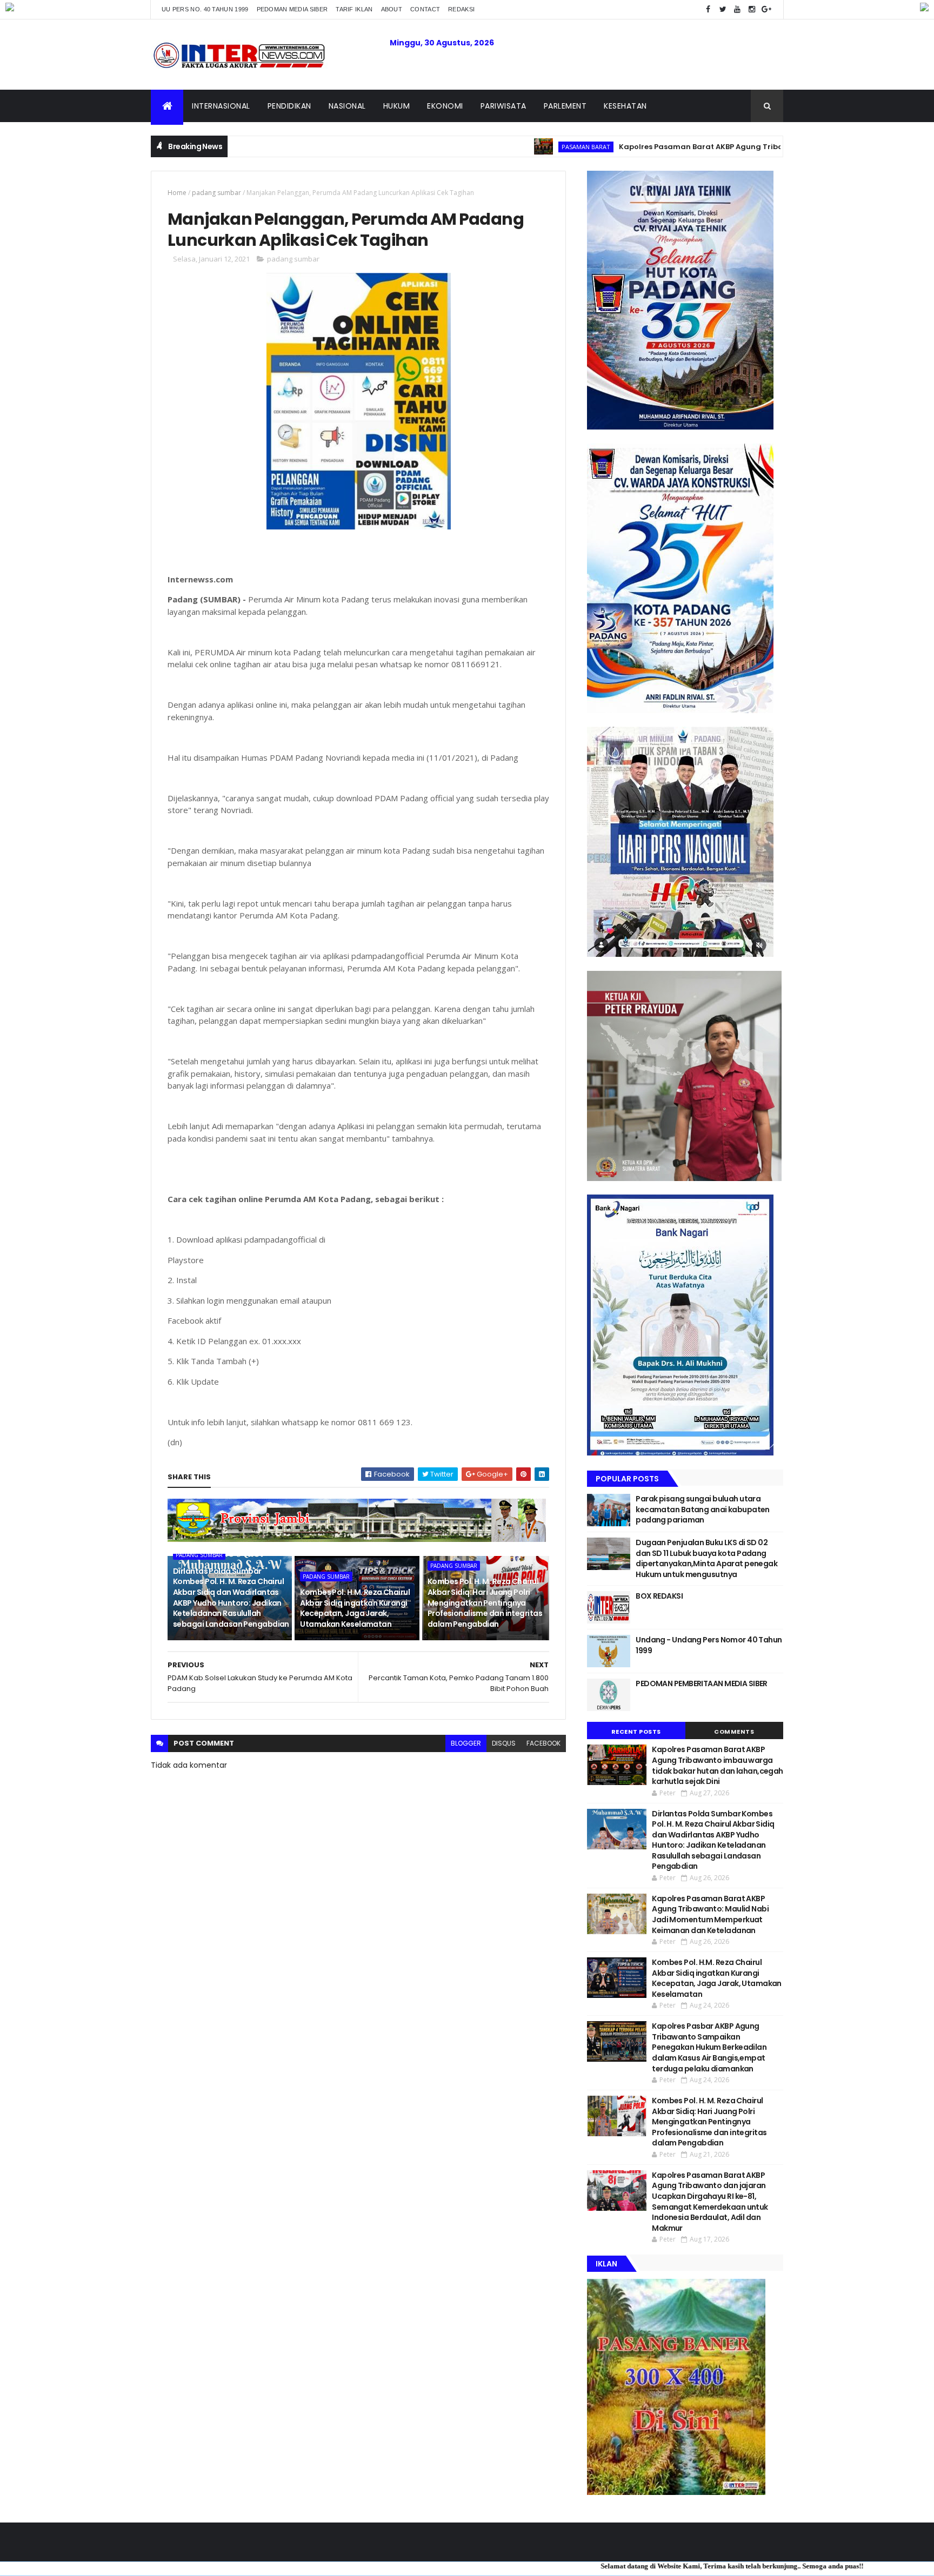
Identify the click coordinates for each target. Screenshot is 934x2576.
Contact (425, 9)
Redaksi (461, 9)
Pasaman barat (501, 147)
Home (177, 193)
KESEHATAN (625, 106)
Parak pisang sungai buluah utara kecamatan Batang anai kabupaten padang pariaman (703, 1509)
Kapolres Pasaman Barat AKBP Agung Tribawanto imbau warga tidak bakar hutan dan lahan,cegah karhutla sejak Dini (718, 1765)
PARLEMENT (565, 106)
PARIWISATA (503, 106)
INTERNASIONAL (221, 106)
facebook (543, 1743)
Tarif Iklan (354, 9)
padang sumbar (216, 193)
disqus (504, 1743)
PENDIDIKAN (289, 106)
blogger (466, 1743)
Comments (734, 1732)
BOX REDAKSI (659, 1596)
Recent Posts (636, 1732)
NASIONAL (347, 106)
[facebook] (708, 9)
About (392, 9)
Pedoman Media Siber (292, 9)
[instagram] (752, 9)
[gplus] (766, 9)
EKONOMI (445, 106)
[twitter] (723, 9)
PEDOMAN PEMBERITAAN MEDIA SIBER (702, 1683)
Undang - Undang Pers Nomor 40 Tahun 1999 (709, 1645)
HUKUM (397, 106)
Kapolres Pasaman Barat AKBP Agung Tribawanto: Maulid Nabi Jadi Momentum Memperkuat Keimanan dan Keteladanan (710, 1914)
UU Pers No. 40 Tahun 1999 (205, 9)
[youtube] (737, 9)
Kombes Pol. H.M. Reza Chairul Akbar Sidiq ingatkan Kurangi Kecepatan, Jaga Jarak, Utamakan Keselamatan (355, 1608)
